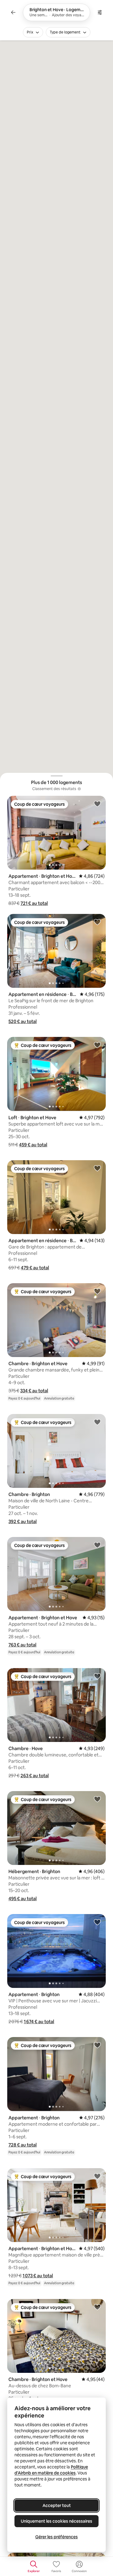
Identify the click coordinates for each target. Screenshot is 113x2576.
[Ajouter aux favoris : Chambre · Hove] (97, 1676)
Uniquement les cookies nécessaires (56, 2521)
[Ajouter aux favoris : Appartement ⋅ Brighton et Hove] (97, 804)
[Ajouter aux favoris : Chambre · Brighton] (97, 1422)
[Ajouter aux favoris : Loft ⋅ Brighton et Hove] (97, 1045)
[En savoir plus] (79, 789)
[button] (34, 903)
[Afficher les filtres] (100, 12)
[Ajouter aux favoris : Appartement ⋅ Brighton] (97, 1922)
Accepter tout (57, 2505)
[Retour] (13, 12)
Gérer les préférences (56, 2537)
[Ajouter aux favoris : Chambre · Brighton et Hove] (97, 1291)
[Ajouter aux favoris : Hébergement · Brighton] (97, 1799)
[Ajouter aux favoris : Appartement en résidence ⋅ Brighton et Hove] (97, 922)
